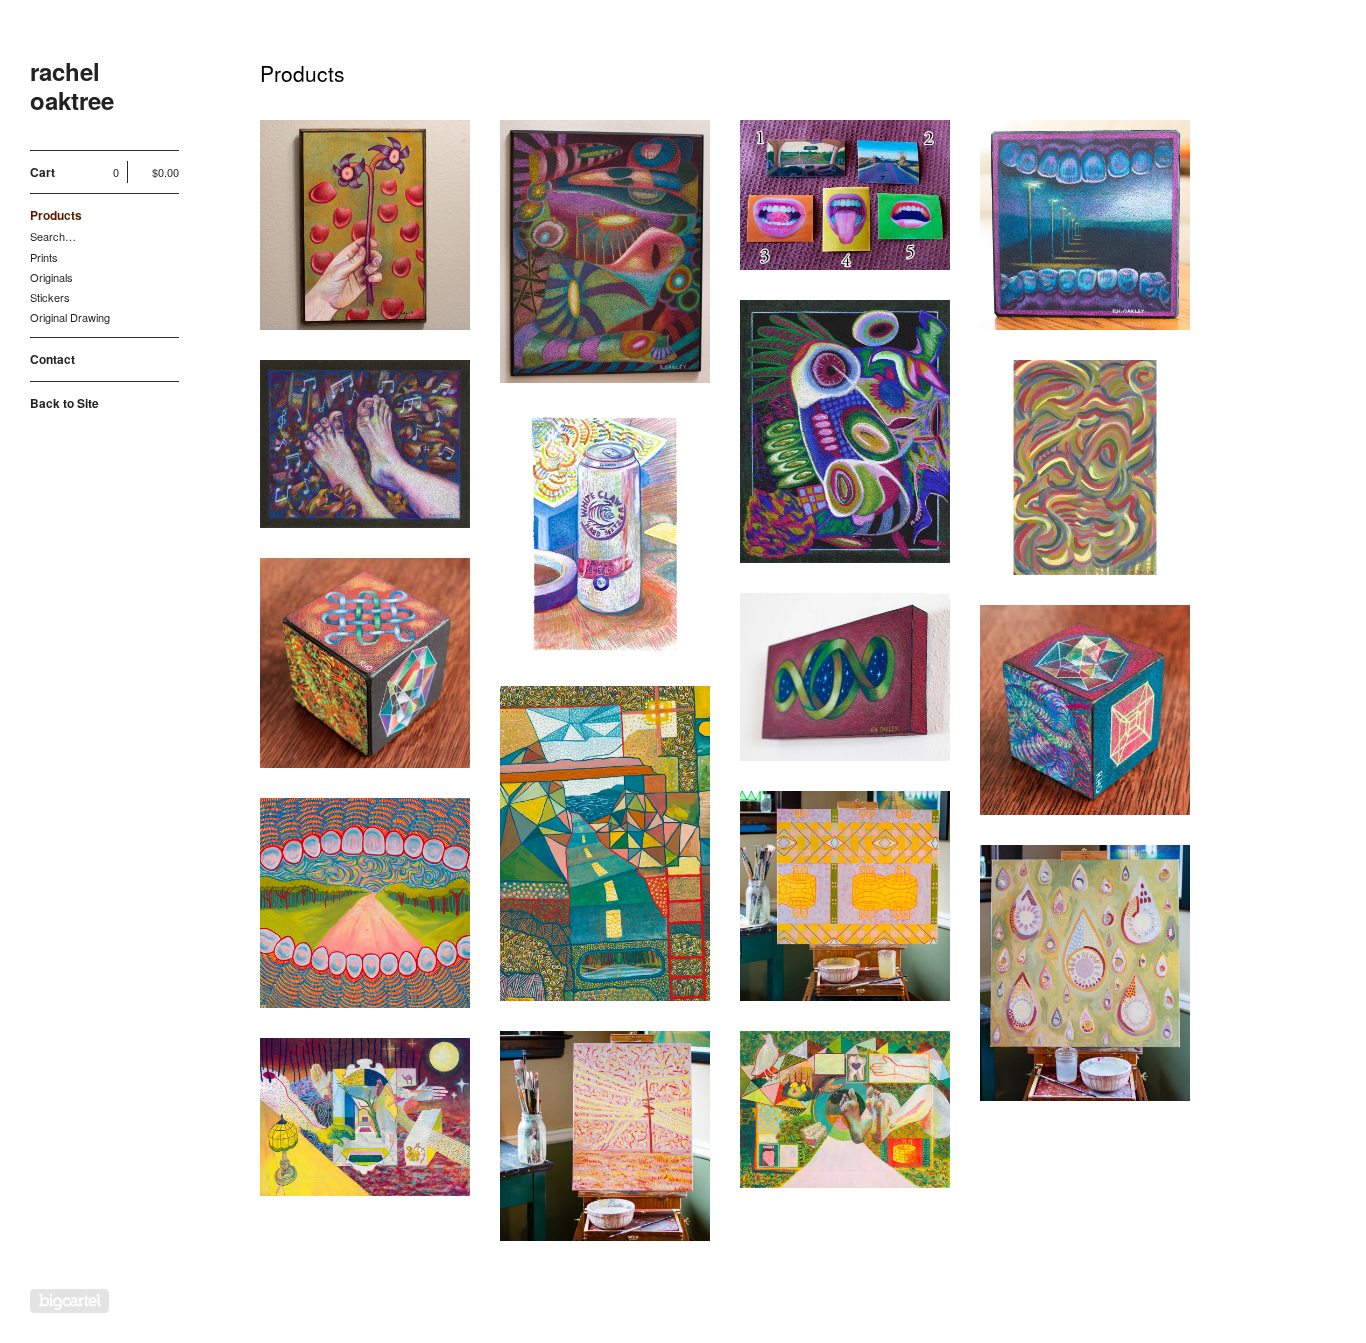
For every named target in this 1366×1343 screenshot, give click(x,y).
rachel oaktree (72, 86)
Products (56, 215)
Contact (52, 359)
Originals (51, 277)
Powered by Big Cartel (69, 1301)
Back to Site (64, 403)
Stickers (50, 297)
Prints (44, 257)
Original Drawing (70, 317)
